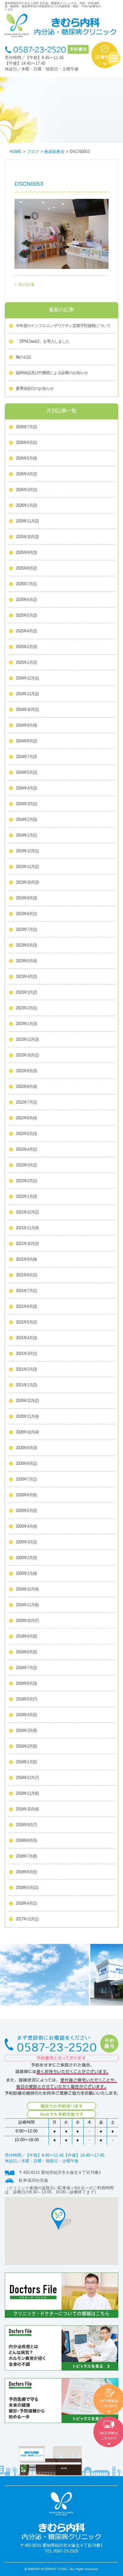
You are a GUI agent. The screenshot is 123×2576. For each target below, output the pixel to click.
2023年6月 (26, 945)
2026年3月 (26, 490)
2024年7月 (26, 757)
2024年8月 (26, 741)
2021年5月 (26, 1322)
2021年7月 (26, 1291)
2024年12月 (27, 678)
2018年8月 (26, 1841)
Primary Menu (114, 59)
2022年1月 (26, 1197)
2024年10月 (27, 710)
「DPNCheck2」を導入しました (43, 341)
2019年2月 (26, 1746)
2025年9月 (26, 553)
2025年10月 (27, 537)
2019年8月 (26, 1652)
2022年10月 (27, 1055)
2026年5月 (26, 458)
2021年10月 (27, 1244)
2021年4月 (26, 1338)
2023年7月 (26, 930)
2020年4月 (26, 1526)
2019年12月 (27, 1589)
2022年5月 (26, 1134)
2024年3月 (26, 804)
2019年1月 (26, 1762)
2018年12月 (27, 1778)
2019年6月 (26, 1684)
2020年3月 (26, 1542)
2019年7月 (26, 1668)
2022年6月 (26, 1118)
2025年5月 (26, 615)
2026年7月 (26, 427)
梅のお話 (23, 357)
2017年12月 (27, 1919)
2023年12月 (27, 851)
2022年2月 (26, 1181)
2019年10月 (27, 1621)
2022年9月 (26, 1071)
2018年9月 (26, 1825)
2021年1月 (26, 1385)
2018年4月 (26, 1903)
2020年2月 (26, 1558)
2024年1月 (26, 835)
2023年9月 (26, 898)
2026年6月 (26, 443)
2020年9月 (26, 1448)
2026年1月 (26, 505)
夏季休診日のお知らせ (35, 389)
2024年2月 (26, 820)
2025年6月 (26, 600)
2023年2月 (26, 1008)
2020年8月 (26, 1464)
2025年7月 (26, 584)
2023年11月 (27, 867)
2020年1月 (26, 1574)
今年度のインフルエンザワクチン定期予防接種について (63, 326)
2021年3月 (26, 1354)
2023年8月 (26, 914)
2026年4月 (26, 474)
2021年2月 (26, 1369)
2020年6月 (26, 1495)
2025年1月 (26, 663)
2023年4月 (26, 977)
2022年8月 (26, 1087)
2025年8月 (26, 568)
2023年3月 (26, 992)
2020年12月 (27, 1401)
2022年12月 (27, 1040)
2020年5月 (26, 1511)
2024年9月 (26, 725)
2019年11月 (27, 1605)
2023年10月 (27, 882)
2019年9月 (26, 1636)
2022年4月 (26, 1149)
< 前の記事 (25, 285)
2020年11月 (27, 1416)
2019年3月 (26, 1731)
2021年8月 (26, 1275)
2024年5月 (26, 772)
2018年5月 (27, 1888)
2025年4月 (26, 631)
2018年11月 (27, 1793)
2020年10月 (27, 1432)
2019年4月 (26, 1715)
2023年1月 (26, 1024)
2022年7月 (26, 1102)
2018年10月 (27, 1809)
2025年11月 (27, 521)
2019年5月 (26, 1699)
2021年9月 (26, 1259)
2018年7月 (26, 1856)
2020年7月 (26, 1479)
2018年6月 (26, 1872)
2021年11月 (27, 1228)
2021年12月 (27, 1212)
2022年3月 (26, 1165)
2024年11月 (27, 694)
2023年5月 (26, 961)
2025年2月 (26, 647)
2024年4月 (26, 788)
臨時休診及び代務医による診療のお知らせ (52, 373)
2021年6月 (26, 1307)
